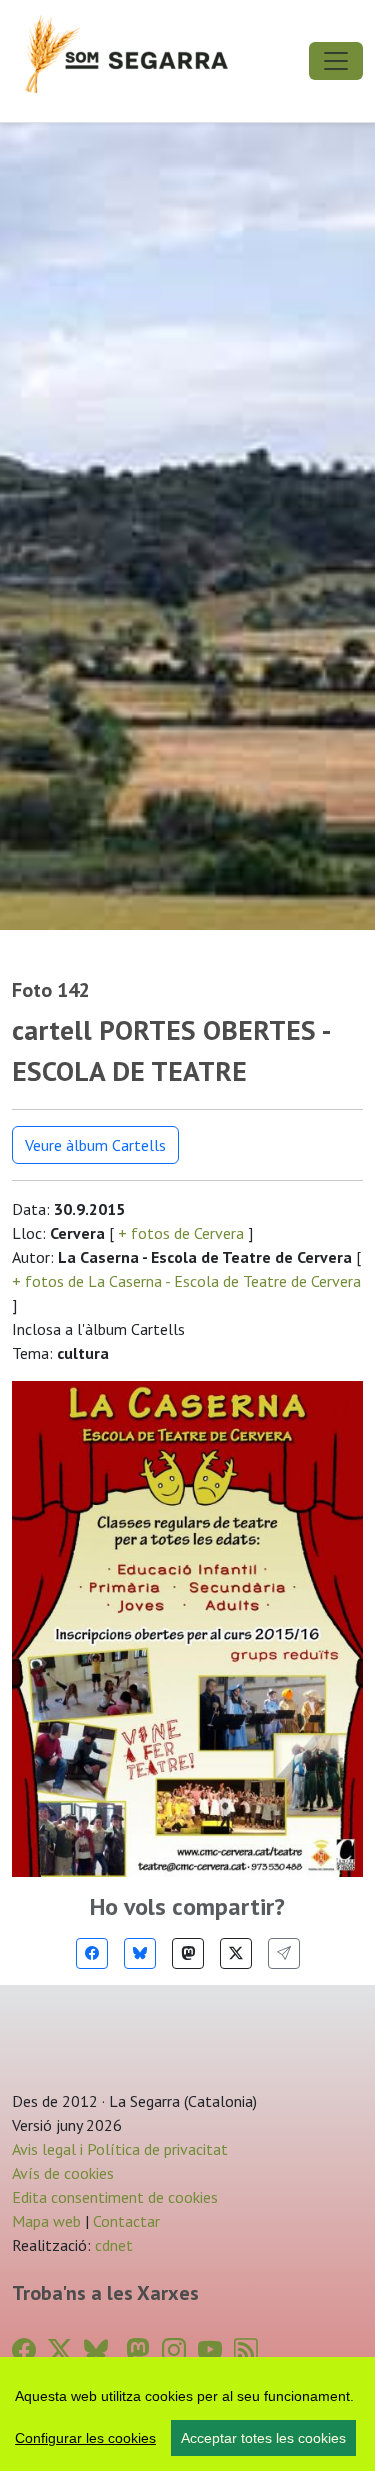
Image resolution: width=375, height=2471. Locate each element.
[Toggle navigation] (336, 61)
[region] (187, 2414)
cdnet (112, 2245)
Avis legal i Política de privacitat (120, 2149)
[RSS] (246, 2350)
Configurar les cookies (85, 2438)
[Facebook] (92, 1953)
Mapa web (46, 2221)
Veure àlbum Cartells (95, 1145)
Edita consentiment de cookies (115, 2197)
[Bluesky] (140, 1953)
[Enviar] (284, 1953)
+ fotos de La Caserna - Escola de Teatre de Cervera (186, 1281)
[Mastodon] (188, 1953)
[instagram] (174, 2350)
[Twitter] (236, 1953)
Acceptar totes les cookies (263, 2438)
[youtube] (210, 2350)
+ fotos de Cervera (181, 1233)
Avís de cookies (63, 2173)
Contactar (126, 2221)
